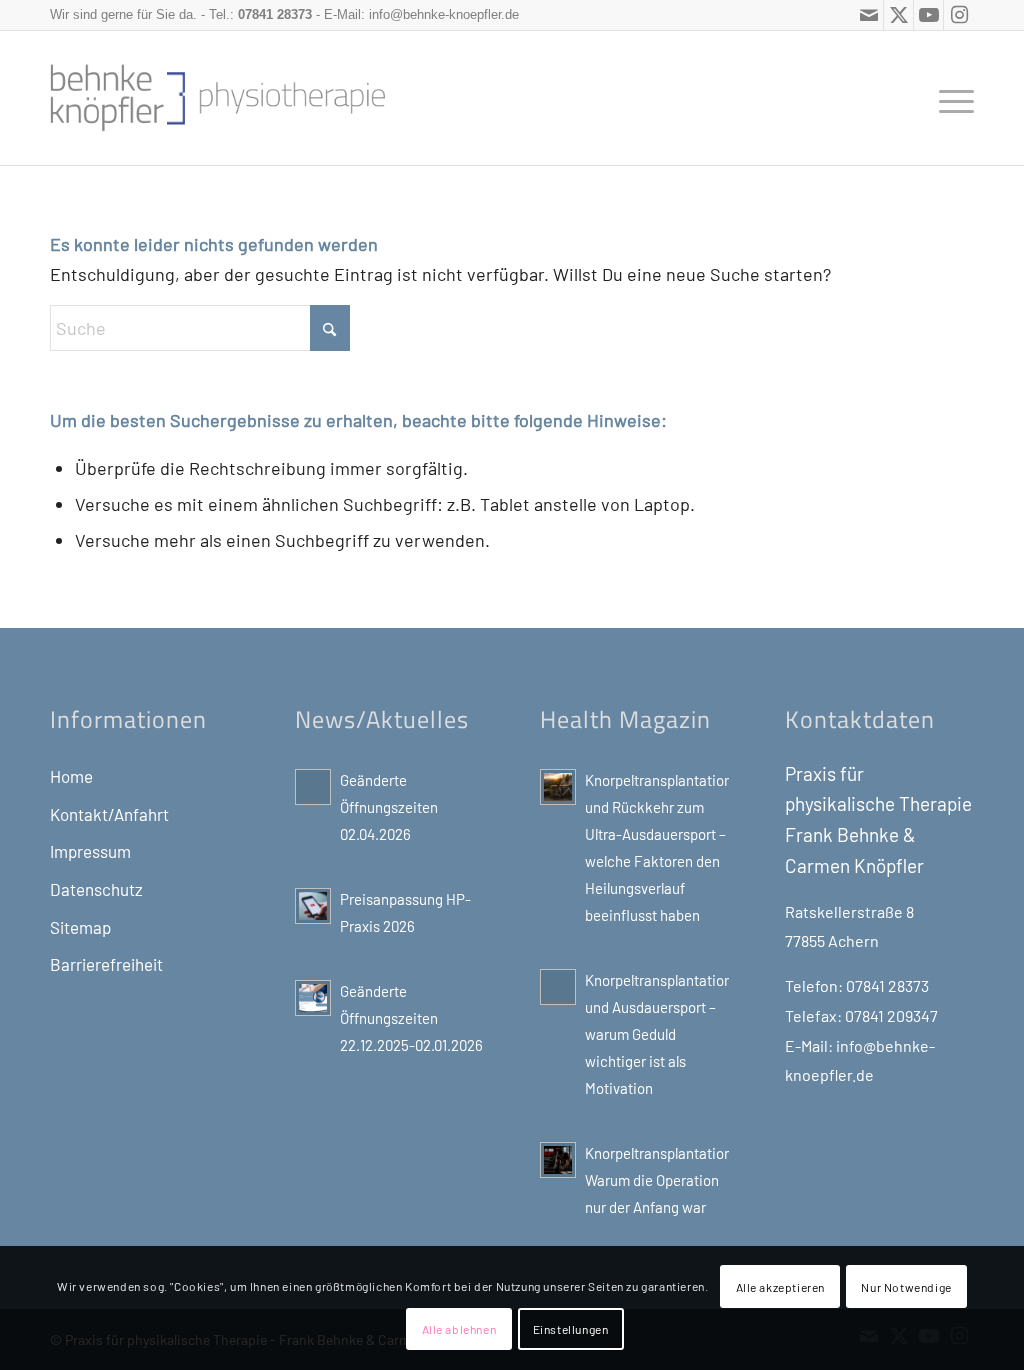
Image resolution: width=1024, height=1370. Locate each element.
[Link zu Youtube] (928, 15)
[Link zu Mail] (868, 15)
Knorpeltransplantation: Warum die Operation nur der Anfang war (661, 1180)
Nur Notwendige (906, 1287)
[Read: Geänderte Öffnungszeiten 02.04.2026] (313, 787)
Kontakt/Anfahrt (109, 814)
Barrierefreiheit (106, 964)
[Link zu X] (898, 15)
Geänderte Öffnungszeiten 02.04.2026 (389, 807)
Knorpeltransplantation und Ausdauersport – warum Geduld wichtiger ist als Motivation (658, 1034)
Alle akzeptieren (781, 1287)
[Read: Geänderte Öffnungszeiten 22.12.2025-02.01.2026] (313, 998)
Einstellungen (571, 1329)
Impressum (90, 851)
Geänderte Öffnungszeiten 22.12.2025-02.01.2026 (411, 1018)
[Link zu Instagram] (959, 15)
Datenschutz (96, 889)
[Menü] (950, 98)
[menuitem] (950, 98)
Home (71, 776)
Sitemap (80, 927)
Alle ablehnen (459, 1329)
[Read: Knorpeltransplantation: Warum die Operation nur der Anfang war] (558, 1160)
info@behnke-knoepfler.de (444, 14)
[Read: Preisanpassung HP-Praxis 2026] (313, 906)
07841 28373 (275, 14)
